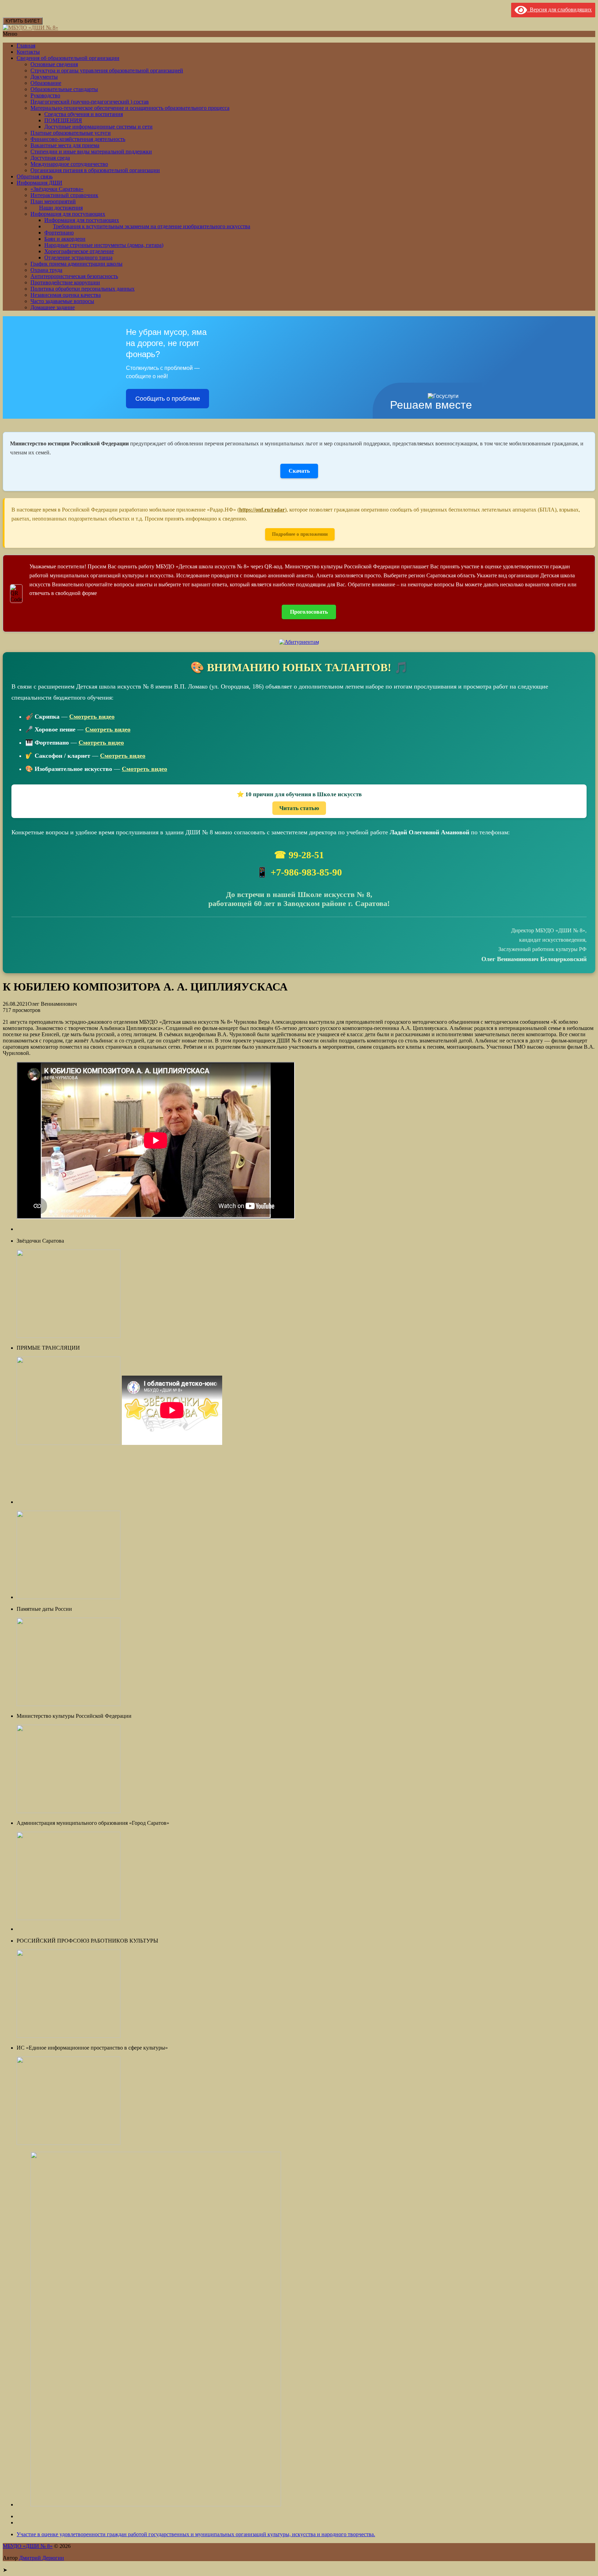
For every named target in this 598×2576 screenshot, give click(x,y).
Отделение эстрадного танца (78, 257)
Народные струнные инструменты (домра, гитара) (104, 245)
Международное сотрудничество (69, 164)
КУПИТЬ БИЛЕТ (23, 21)
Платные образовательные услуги (71, 133)
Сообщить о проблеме (168, 399)
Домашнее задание (53, 307)
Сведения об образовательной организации (68, 58)
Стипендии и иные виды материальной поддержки (91, 152)
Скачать (299, 471)
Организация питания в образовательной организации (95, 170)
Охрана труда (46, 270)
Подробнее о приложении (300, 534)
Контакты (28, 52)
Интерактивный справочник (64, 195)
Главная (26, 46)
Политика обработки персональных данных (83, 289)
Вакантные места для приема (65, 145)
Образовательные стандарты (64, 89)
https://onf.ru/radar (262, 510)
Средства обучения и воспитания (84, 114)
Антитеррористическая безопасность (74, 276)
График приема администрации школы (76, 264)
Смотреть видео (92, 717)
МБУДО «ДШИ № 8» (28, 2546)
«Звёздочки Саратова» (57, 189)
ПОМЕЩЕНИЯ (63, 120)
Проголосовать (309, 612)
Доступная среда (50, 158)
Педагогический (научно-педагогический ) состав (90, 102)
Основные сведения (54, 64)
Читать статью (299, 808)
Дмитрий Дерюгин (42, 2558)
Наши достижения (61, 208)
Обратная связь (35, 176)
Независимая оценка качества (66, 295)
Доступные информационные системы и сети (98, 127)
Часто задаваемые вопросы (62, 301)
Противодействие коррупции (65, 282)
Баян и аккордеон (65, 239)
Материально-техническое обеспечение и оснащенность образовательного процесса (130, 108)
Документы (44, 77)
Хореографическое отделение (79, 251)
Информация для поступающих (68, 214)
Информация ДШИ (39, 183)
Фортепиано (59, 233)
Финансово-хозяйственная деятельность (78, 139)
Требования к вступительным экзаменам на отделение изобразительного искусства (152, 226)
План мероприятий (53, 201)
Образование (46, 83)
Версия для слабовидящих (559, 10)
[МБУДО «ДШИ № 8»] (30, 28)
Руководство (45, 95)
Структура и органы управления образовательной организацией (107, 70)
